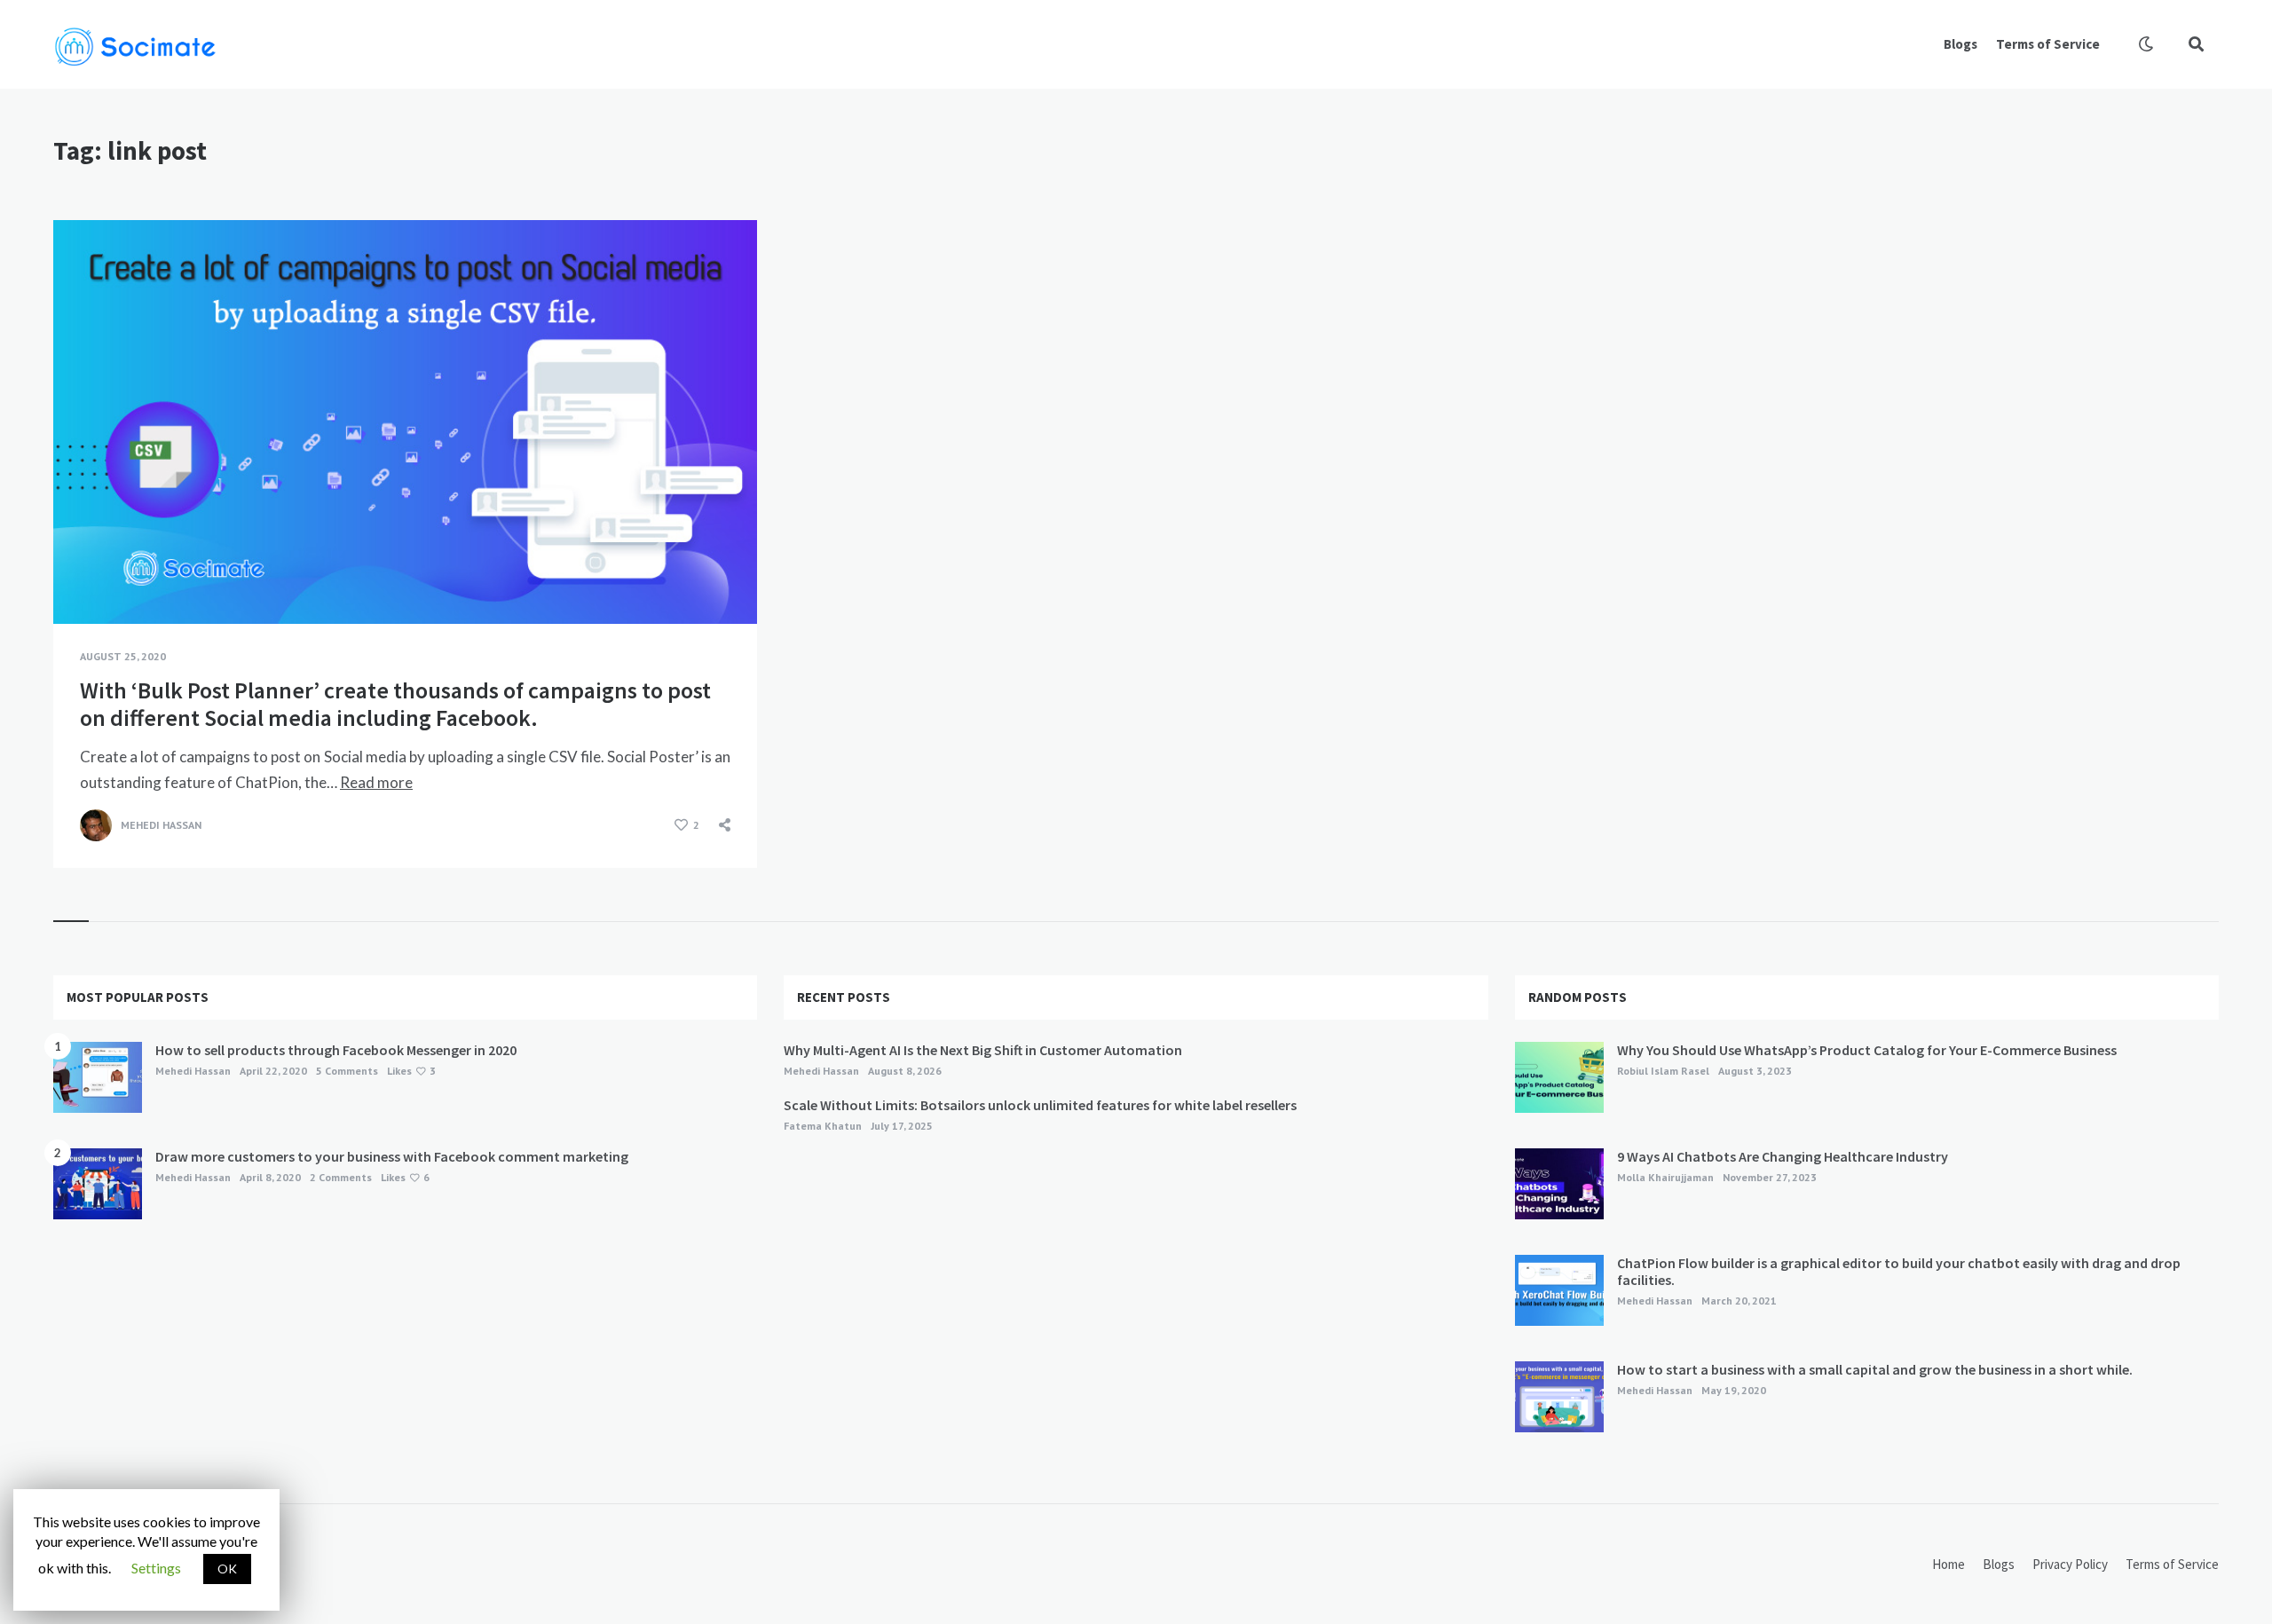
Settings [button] (156, 1568)
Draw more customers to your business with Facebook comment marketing (392, 1156)
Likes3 (411, 1071)
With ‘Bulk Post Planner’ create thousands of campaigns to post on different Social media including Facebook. (395, 704)
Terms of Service (2048, 44)
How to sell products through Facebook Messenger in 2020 (336, 1050)
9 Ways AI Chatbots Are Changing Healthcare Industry (1783, 1156)
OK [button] (227, 1569)
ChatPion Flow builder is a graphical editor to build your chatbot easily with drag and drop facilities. (1899, 1271)
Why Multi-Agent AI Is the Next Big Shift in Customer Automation (983, 1050)
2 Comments (341, 1177)
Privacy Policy (2070, 1564)
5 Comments (347, 1071)
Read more (376, 782)
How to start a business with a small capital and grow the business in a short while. (1875, 1369)
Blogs (1960, 44)
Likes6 (405, 1177)
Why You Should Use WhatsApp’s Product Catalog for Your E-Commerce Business (1867, 1050)
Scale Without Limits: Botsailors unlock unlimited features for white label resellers (1040, 1105)
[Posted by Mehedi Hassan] (96, 825)
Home (1949, 1564)
